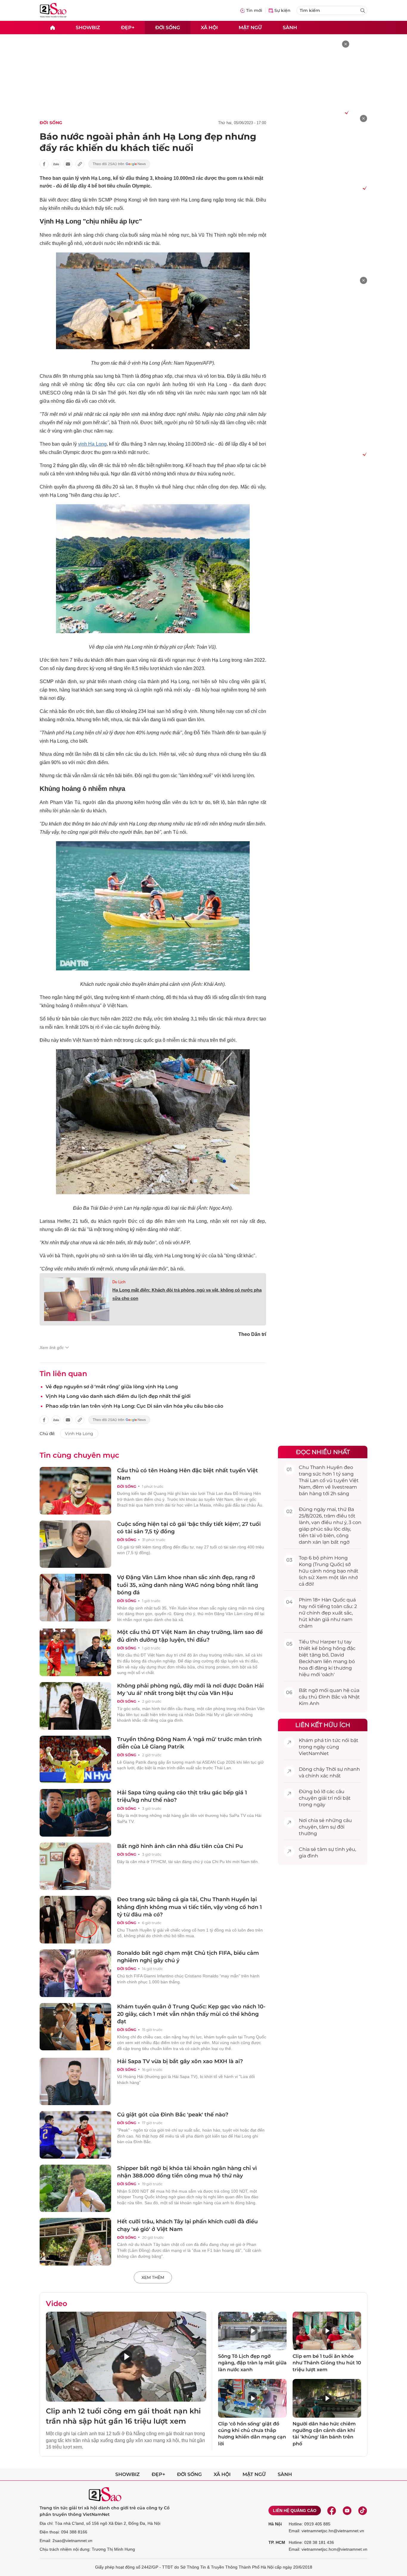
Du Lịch (119, 1282)
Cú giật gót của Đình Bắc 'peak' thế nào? (173, 2115)
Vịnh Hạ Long (79, 1434)
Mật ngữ (250, 27)
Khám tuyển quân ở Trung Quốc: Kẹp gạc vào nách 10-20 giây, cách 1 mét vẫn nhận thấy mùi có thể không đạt (191, 2014)
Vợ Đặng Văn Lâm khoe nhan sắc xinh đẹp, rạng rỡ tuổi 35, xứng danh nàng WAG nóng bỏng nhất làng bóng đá (188, 1585)
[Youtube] (347, 2511)
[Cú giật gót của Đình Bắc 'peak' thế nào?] (75, 2135)
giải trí (326, 1798)
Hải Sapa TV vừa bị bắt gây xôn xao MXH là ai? (180, 2061)
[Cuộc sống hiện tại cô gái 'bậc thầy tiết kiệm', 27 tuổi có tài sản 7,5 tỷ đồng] (75, 1544)
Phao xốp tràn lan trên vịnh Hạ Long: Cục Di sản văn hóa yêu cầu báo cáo (134, 1406)
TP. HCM (277, 2542)
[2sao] (52, 28)
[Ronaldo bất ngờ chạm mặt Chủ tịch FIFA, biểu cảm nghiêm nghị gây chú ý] (75, 1973)
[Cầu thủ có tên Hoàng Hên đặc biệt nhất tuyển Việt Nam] (75, 1491)
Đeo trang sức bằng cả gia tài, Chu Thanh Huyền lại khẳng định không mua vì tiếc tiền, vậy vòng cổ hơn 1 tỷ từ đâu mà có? (189, 1907)
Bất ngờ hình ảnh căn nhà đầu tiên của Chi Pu (180, 1846)
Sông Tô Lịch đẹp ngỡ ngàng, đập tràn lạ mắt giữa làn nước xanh (252, 2363)
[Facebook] (332, 2511)
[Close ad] (346, 44)
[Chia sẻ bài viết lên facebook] (44, 164)
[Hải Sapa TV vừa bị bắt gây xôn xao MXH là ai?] (75, 2082)
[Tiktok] (363, 2511)
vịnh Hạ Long (92, 444)
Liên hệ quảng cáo (295, 2511)
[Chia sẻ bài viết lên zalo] (56, 164)
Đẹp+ (128, 27)
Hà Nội (275, 2524)
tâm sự (327, 1827)
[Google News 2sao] (119, 164)
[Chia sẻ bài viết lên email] (68, 164)
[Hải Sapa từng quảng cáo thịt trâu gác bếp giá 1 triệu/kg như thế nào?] (75, 1813)
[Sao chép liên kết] (80, 164)
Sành (290, 27)
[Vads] (346, 112)
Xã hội (209, 27)
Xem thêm (153, 2277)
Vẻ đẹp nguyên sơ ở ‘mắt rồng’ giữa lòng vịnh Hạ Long (112, 1387)
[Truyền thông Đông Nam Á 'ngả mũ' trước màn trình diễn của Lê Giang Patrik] (75, 1760)
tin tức (333, 1740)
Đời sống (168, 27)
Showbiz (88, 27)
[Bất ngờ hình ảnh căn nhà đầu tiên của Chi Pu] (75, 1866)
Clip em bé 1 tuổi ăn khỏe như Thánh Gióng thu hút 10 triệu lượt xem (327, 2363)
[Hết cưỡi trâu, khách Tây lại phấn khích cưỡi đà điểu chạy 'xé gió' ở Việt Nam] (75, 2242)
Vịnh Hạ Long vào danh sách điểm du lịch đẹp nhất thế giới (118, 1396)
